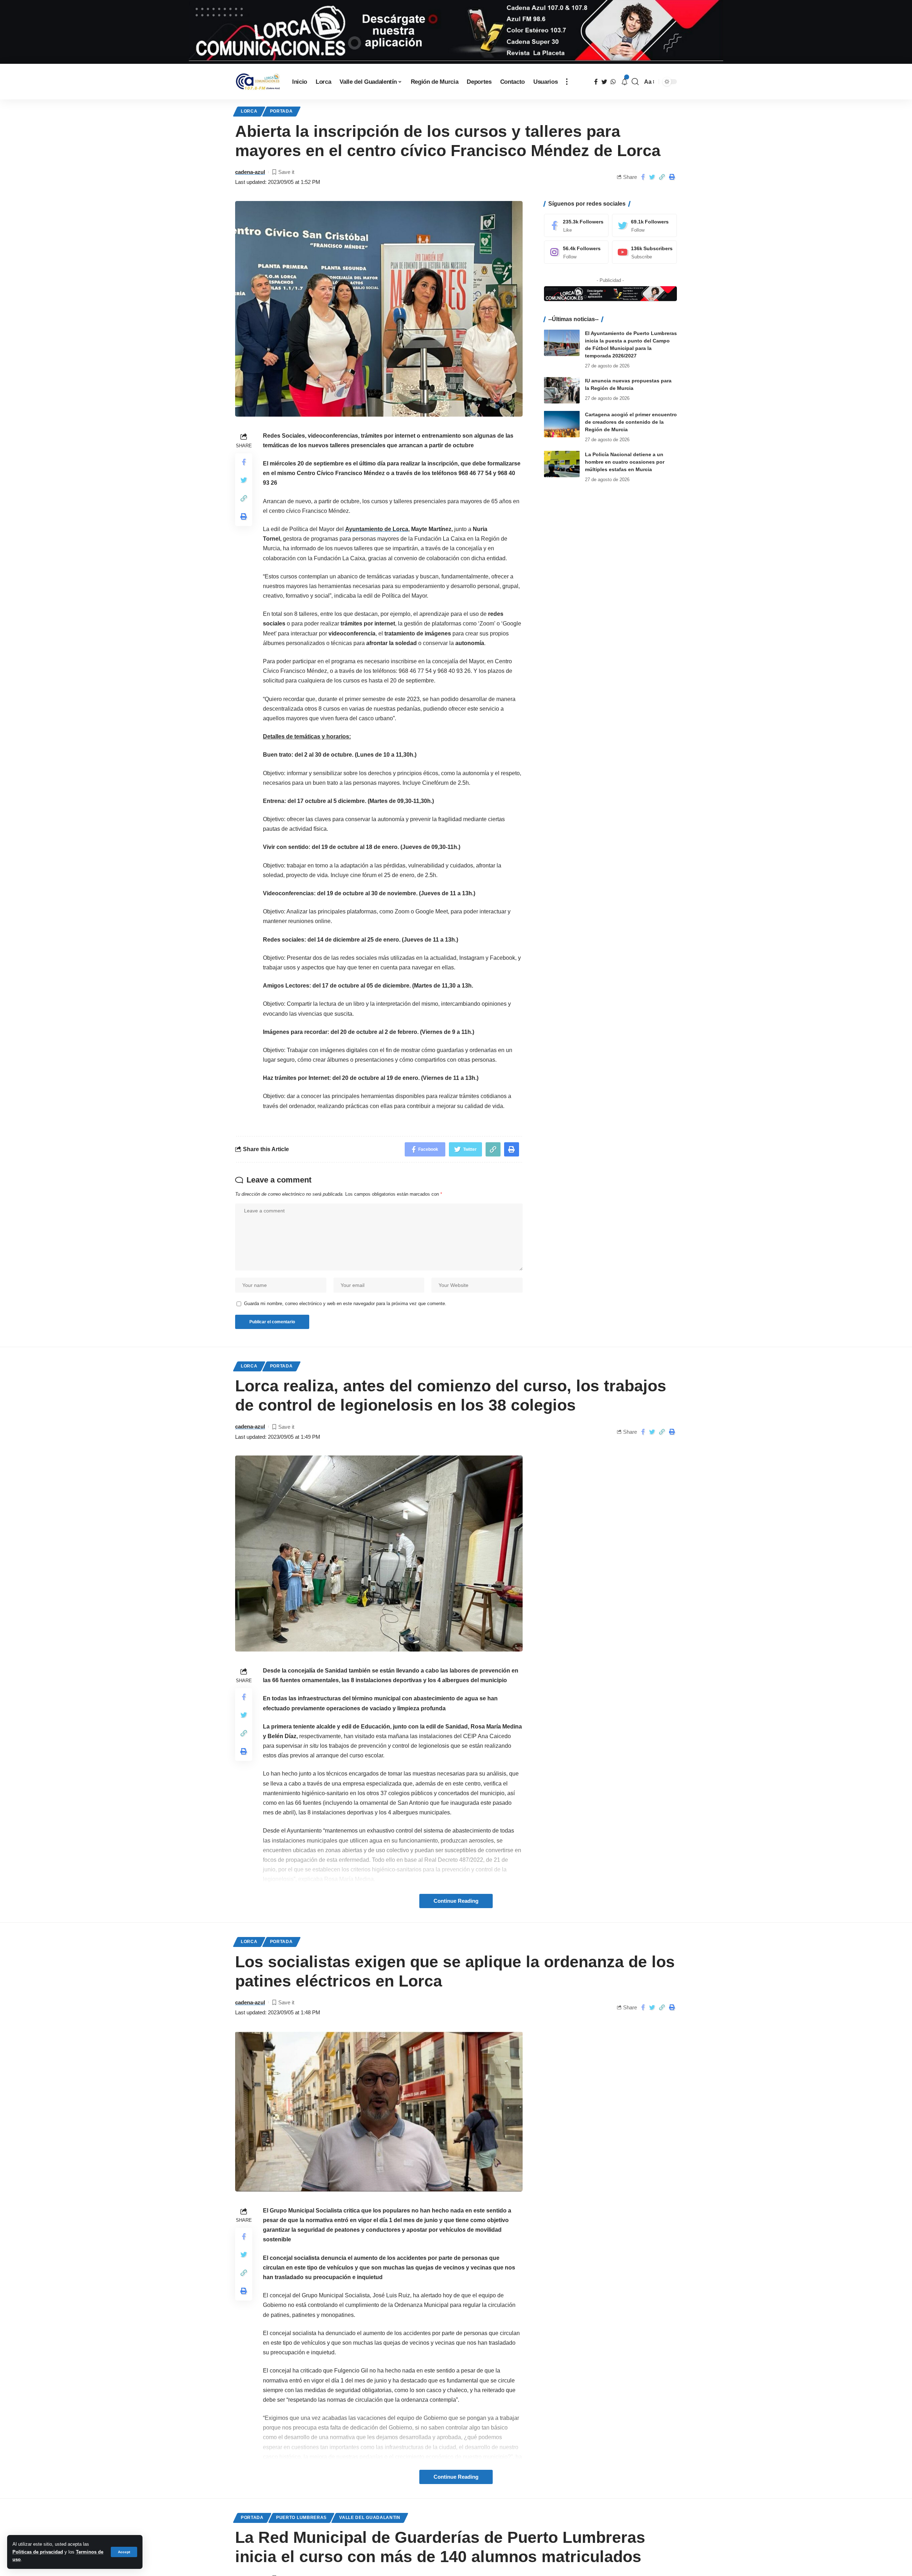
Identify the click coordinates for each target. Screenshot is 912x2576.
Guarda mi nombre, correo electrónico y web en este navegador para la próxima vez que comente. (345, 1304)
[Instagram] (576, 252)
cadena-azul (250, 172)
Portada (281, 111)
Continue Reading (456, 1901)
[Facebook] (576, 225)
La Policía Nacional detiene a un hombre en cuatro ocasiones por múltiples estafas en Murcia (625, 462)
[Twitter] (644, 225)
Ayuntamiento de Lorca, (377, 529)
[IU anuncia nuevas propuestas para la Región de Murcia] (562, 390)
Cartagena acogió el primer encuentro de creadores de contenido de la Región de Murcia (631, 422)
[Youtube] (644, 252)
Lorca (249, 111)
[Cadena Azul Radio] (258, 82)
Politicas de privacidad (38, 2552)
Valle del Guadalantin (370, 2518)
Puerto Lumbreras (301, 2518)
